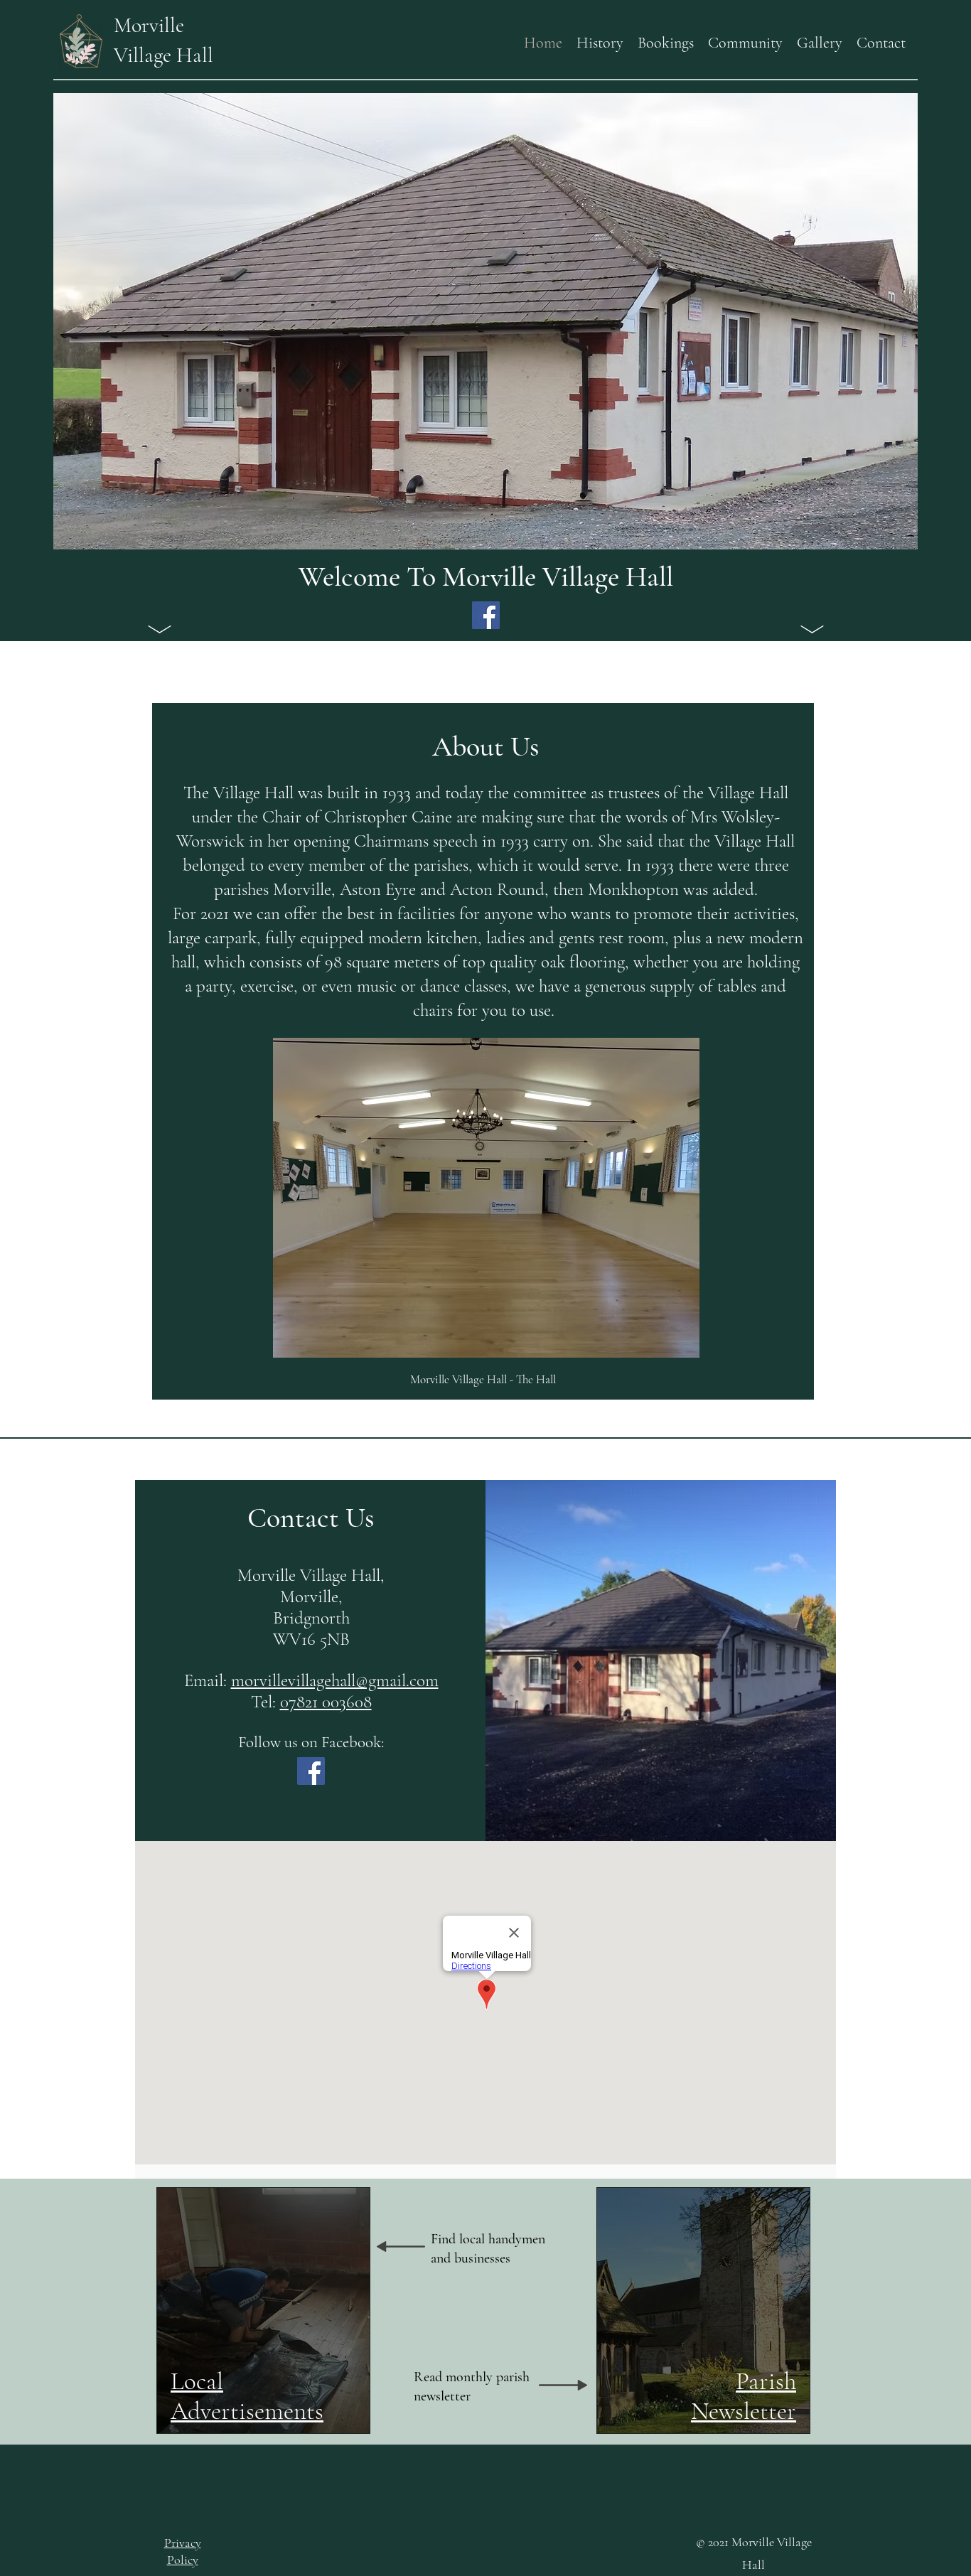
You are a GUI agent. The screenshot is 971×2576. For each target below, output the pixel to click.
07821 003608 (326, 1702)
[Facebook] (486, 615)
